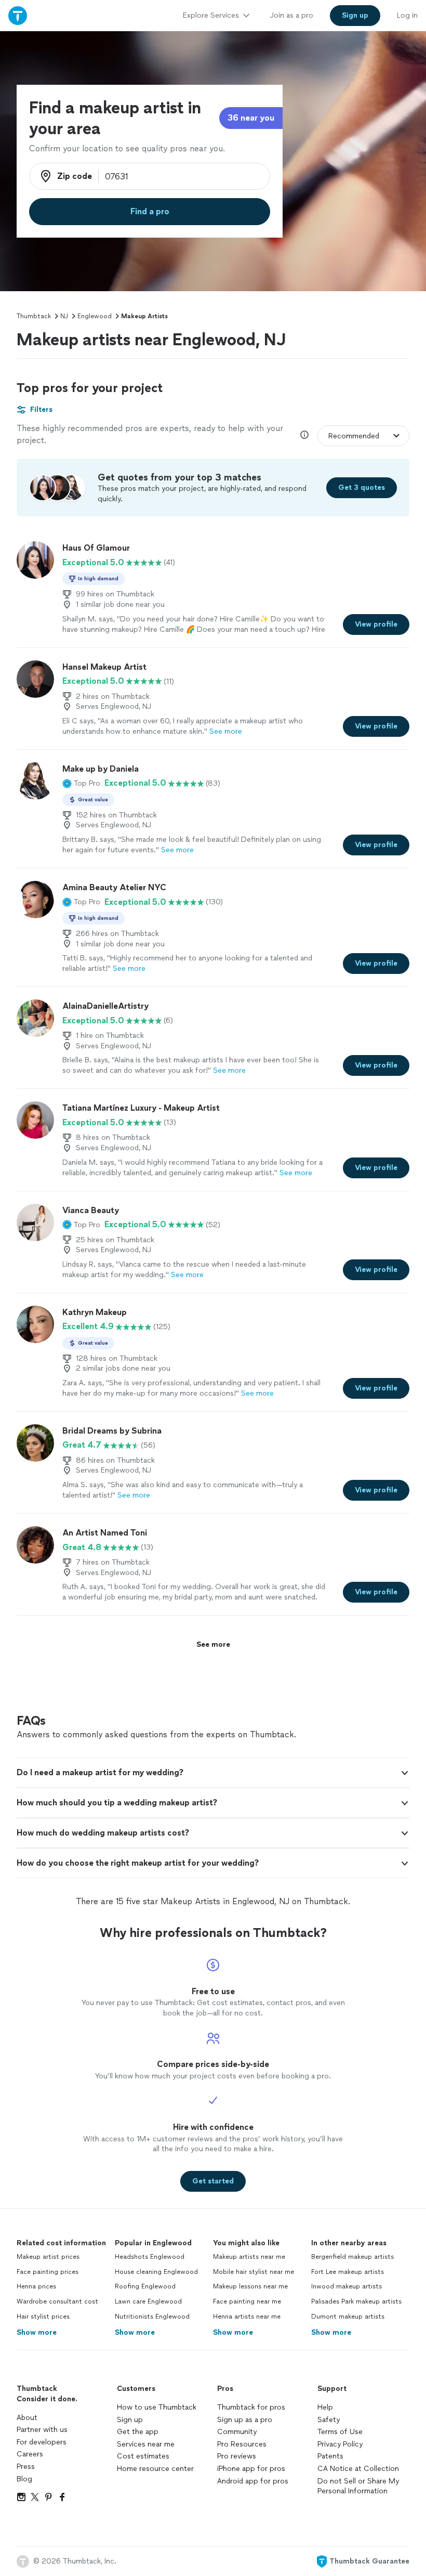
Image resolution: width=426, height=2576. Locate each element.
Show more (37, 2332)
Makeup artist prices (48, 2257)
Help (325, 2407)
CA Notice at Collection (358, 2469)
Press (26, 2467)
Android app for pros (253, 2481)
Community (237, 2432)
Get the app (138, 2432)
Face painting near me (247, 2301)
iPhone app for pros (251, 2469)
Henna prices (36, 2286)
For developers (42, 2442)
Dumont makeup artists (348, 2317)
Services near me (146, 2444)
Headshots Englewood (150, 2257)
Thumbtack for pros (251, 2407)
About (27, 2418)
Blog (24, 2479)
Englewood (95, 316)
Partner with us (42, 2430)
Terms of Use (340, 2432)
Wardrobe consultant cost (57, 2301)
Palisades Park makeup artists (356, 2301)
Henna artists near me (247, 2317)
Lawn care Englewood (148, 2301)
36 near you (251, 118)
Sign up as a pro (245, 2420)
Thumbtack (34, 316)
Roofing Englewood (145, 2286)
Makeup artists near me (249, 2257)
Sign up (130, 2420)
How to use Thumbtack (157, 2407)
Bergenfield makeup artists (352, 2257)
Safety (329, 2420)
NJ (64, 316)
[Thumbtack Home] (18, 15)
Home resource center (155, 2469)
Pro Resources (242, 2444)
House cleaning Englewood (156, 2272)
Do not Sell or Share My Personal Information (358, 2486)
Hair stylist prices (43, 2317)
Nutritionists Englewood (152, 2317)
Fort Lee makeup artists (348, 2272)
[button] (81, 783)
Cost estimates (143, 2456)
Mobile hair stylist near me (254, 2272)
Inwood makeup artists (347, 2286)
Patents (330, 2456)
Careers (30, 2454)
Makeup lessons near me (250, 2286)
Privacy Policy (340, 2444)
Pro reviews (237, 2456)
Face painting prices (48, 2272)
